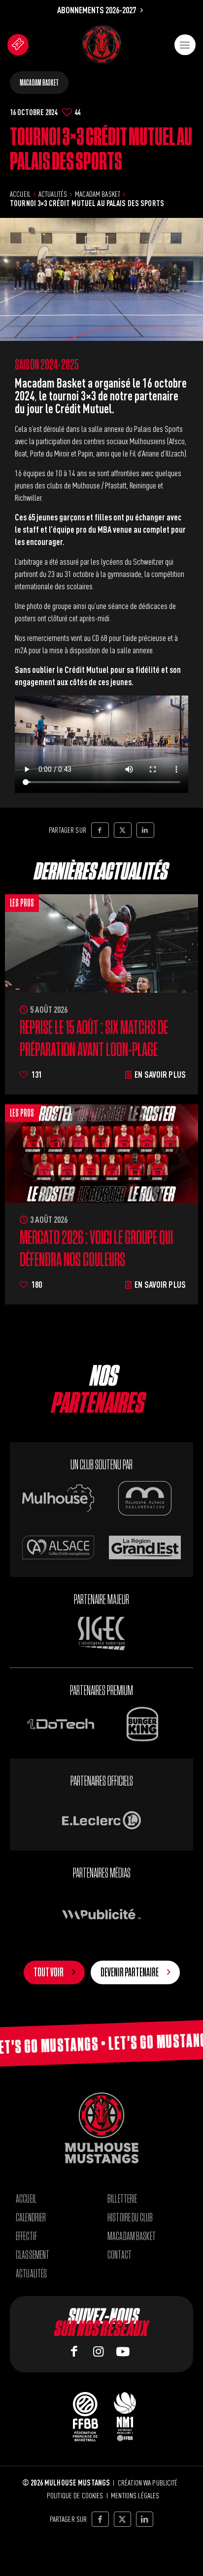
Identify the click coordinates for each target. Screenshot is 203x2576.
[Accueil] (101, 2128)
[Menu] (185, 45)
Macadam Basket (39, 83)
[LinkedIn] (145, 830)
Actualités (53, 194)
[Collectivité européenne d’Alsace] (58, 1547)
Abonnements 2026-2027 (97, 10)
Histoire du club (130, 2218)
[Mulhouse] (58, 1498)
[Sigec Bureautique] (102, 1633)
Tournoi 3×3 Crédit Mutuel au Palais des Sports (87, 203)
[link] (101, 45)
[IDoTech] (61, 1724)
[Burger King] (142, 1724)
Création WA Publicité (148, 2483)
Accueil (20, 194)
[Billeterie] (18, 45)
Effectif (26, 2236)
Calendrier (31, 2218)
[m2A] (145, 1498)
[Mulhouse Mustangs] (101, 45)
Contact (119, 2255)
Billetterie (122, 2199)
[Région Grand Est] (145, 1547)
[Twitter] (123, 830)
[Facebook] (100, 830)
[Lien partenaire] (101, 1820)
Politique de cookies (75, 2495)
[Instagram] (99, 2351)
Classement (33, 2255)
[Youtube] (123, 2351)
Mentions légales (135, 2495)
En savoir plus (160, 1074)
